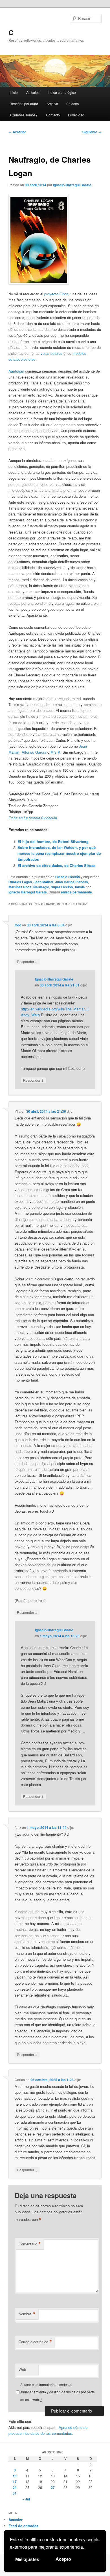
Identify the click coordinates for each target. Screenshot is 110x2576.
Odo (18, 925)
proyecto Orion (56, 294)
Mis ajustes (27, 2560)
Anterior (17, 132)
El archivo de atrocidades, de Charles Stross (56, 865)
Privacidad (76, 115)
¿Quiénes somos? (24, 115)
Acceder (16, 2519)
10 (15, 2476)
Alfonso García (34, 752)
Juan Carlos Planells (71, 882)
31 (15, 2493)
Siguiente (92, 132)
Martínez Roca (20, 887)
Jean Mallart (43, 882)
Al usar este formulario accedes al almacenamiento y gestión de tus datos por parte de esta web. (58, 2392)
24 (15, 2488)
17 (15, 2482)
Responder (27, 961)
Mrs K (55, 752)
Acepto (63, 2559)
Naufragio (41, 887)
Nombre (27, 2314)
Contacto (53, 115)
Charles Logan (20, 882)
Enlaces (72, 104)
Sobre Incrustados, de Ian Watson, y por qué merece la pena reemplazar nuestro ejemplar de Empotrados (59, 853)
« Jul (26, 2499)
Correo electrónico (35, 2342)
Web (22, 2369)
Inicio (14, 92)
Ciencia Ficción (68, 877)
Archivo (52, 104)
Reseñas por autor (24, 104)
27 (53, 2488)
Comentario (30, 2244)
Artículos (33, 92)
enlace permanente (76, 892)
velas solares (51, 353)
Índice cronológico (62, 92)
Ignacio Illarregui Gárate (72, 185)
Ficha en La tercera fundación (33, 818)
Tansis (80, 887)
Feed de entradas (23, 2526)
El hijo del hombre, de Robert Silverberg (53, 841)
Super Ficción (62, 887)
